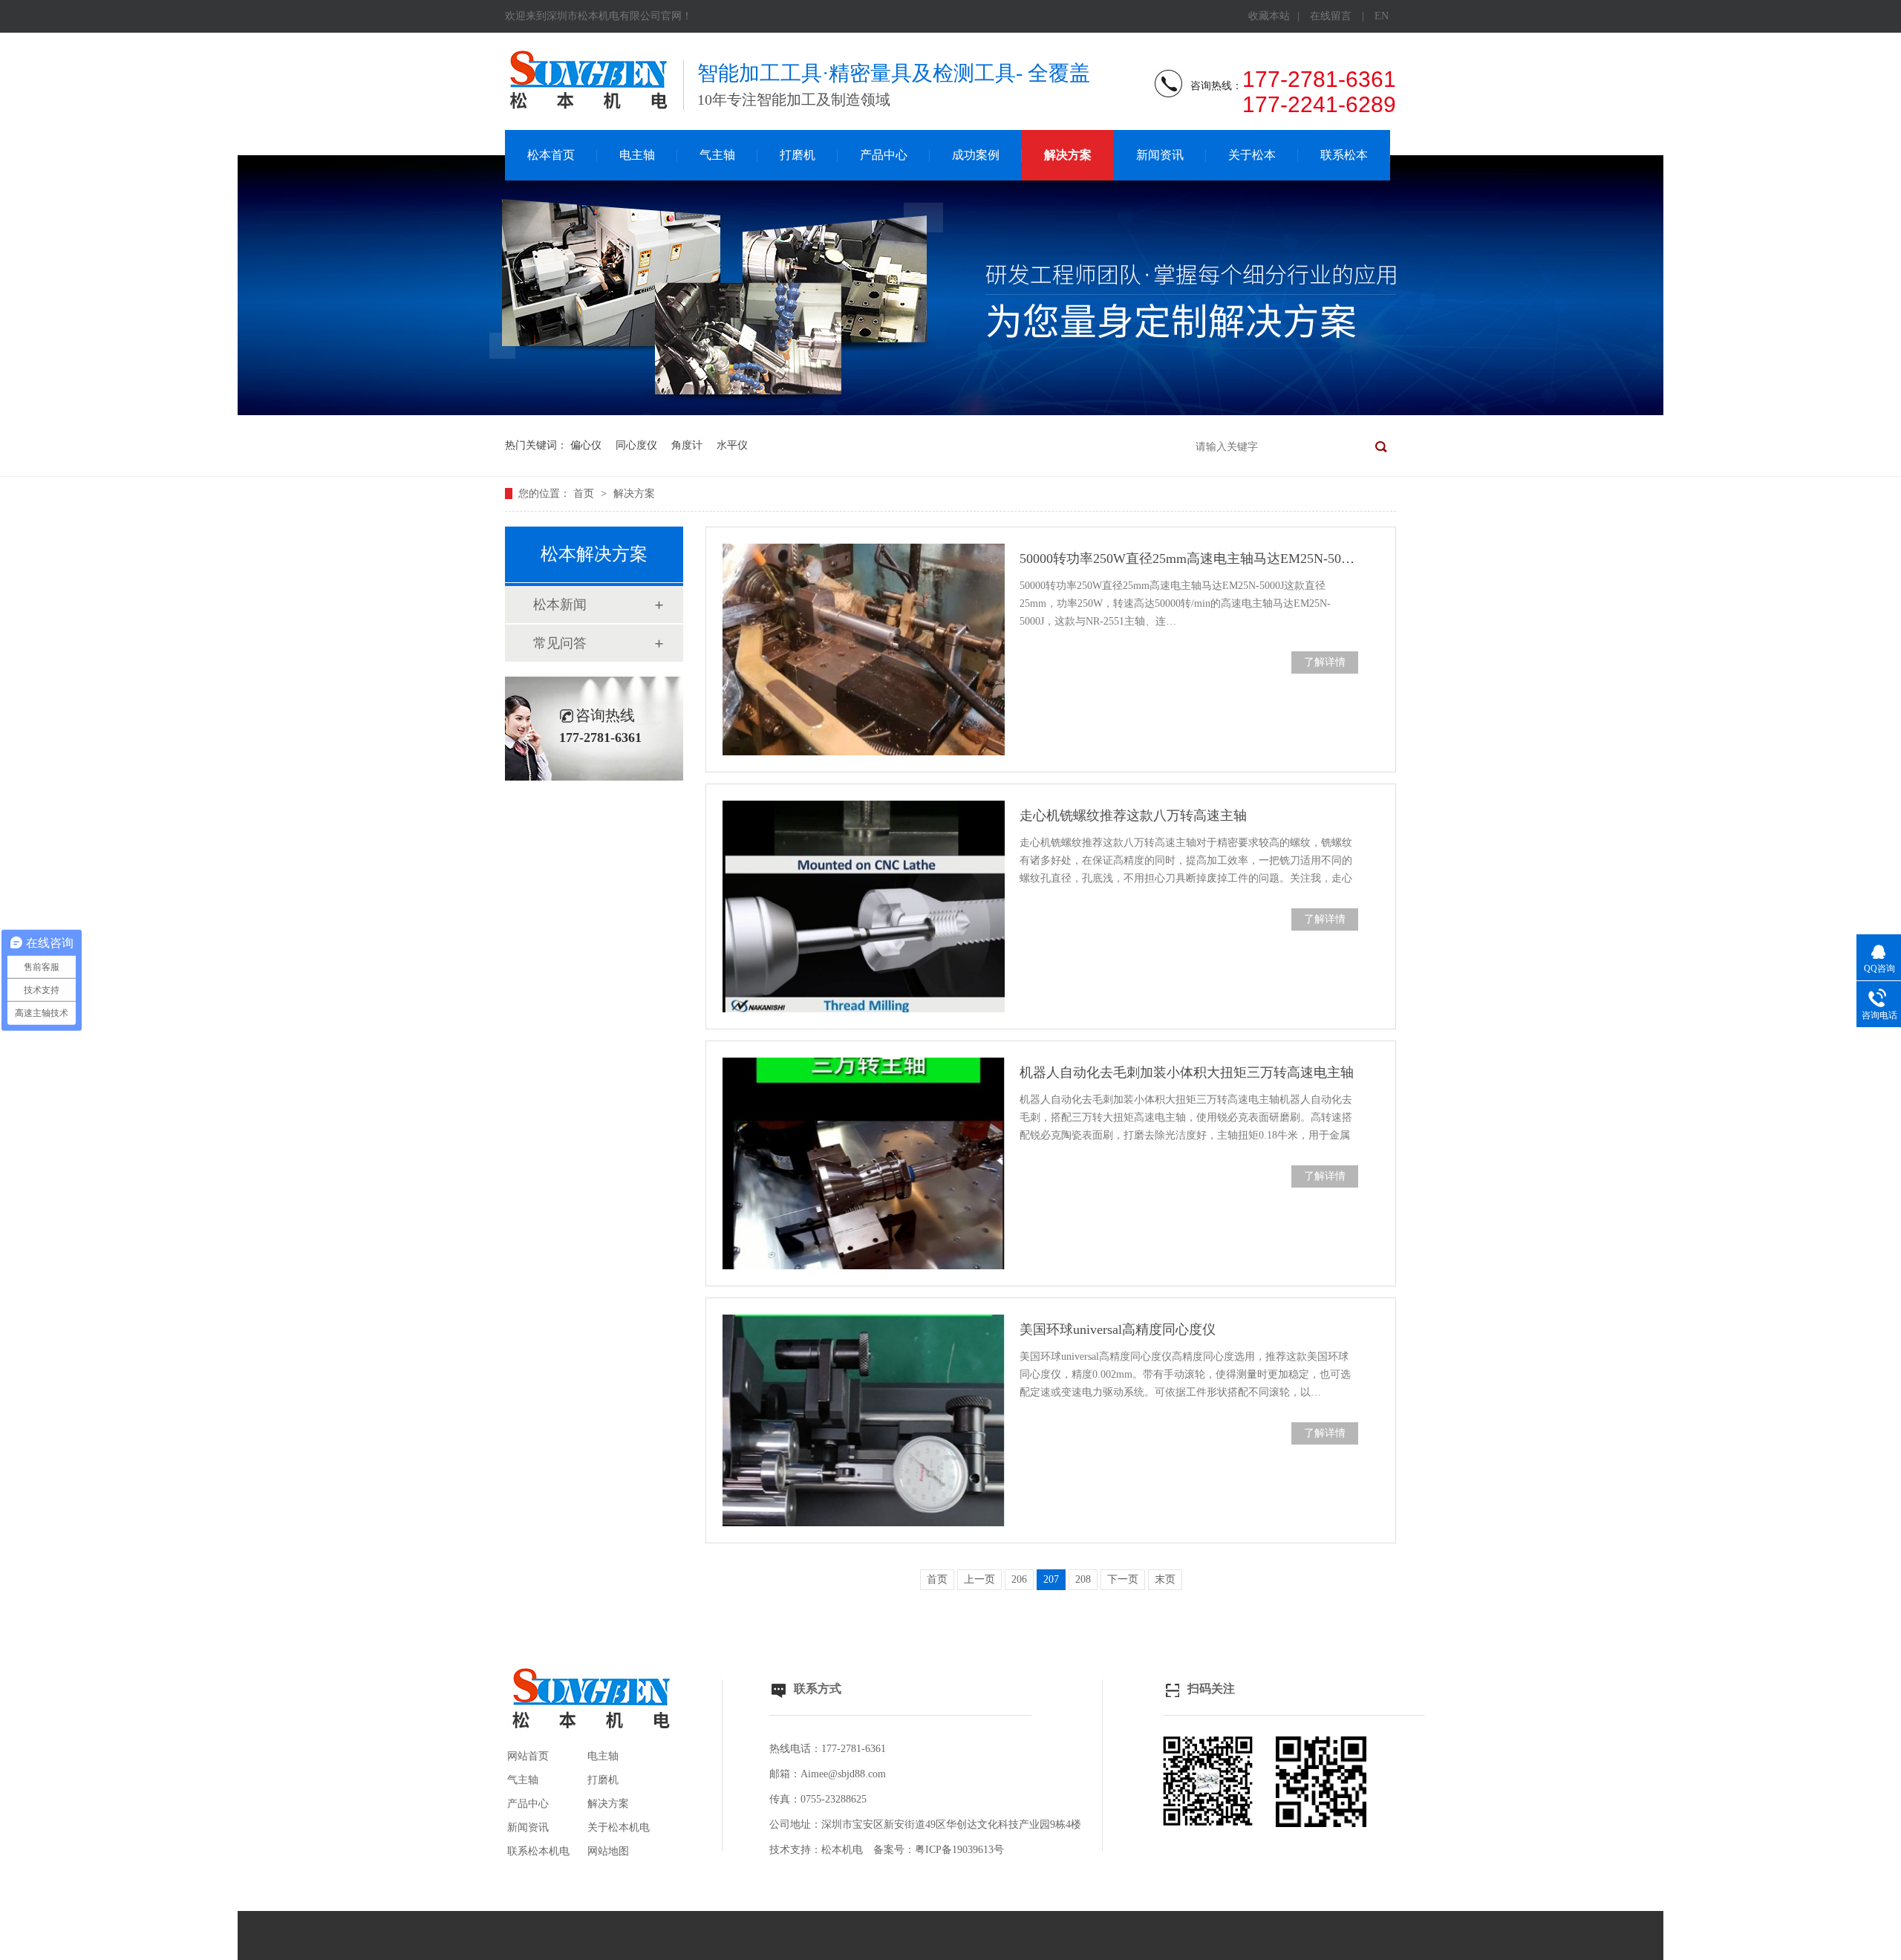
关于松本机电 (619, 1827)
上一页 (979, 1579)
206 (1019, 1579)
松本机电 (842, 1850)
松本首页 (551, 155)
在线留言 (1331, 16)
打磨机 (798, 155)
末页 (1165, 1579)
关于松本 (1252, 155)
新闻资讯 (1160, 155)
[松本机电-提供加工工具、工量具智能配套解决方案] (950, 412)
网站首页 (528, 1756)
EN (1382, 16)
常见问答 (560, 643)
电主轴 (637, 155)
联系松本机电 (538, 1851)
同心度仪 (636, 445)
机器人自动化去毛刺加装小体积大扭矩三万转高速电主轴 (1187, 1072)
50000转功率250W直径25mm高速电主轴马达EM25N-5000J (1189, 559)
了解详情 (1325, 662)
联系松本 (1344, 155)
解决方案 (1068, 155)
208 (1083, 1579)
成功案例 (976, 155)
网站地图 (608, 1851)
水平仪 (732, 445)
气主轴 (717, 155)
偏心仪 (586, 445)
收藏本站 (1269, 16)
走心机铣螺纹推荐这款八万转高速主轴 (1133, 815)
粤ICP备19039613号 (959, 1850)
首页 (585, 494)
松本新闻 (560, 605)
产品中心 (884, 155)
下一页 (1123, 1579)
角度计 (687, 445)
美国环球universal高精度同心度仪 (1118, 1329)
